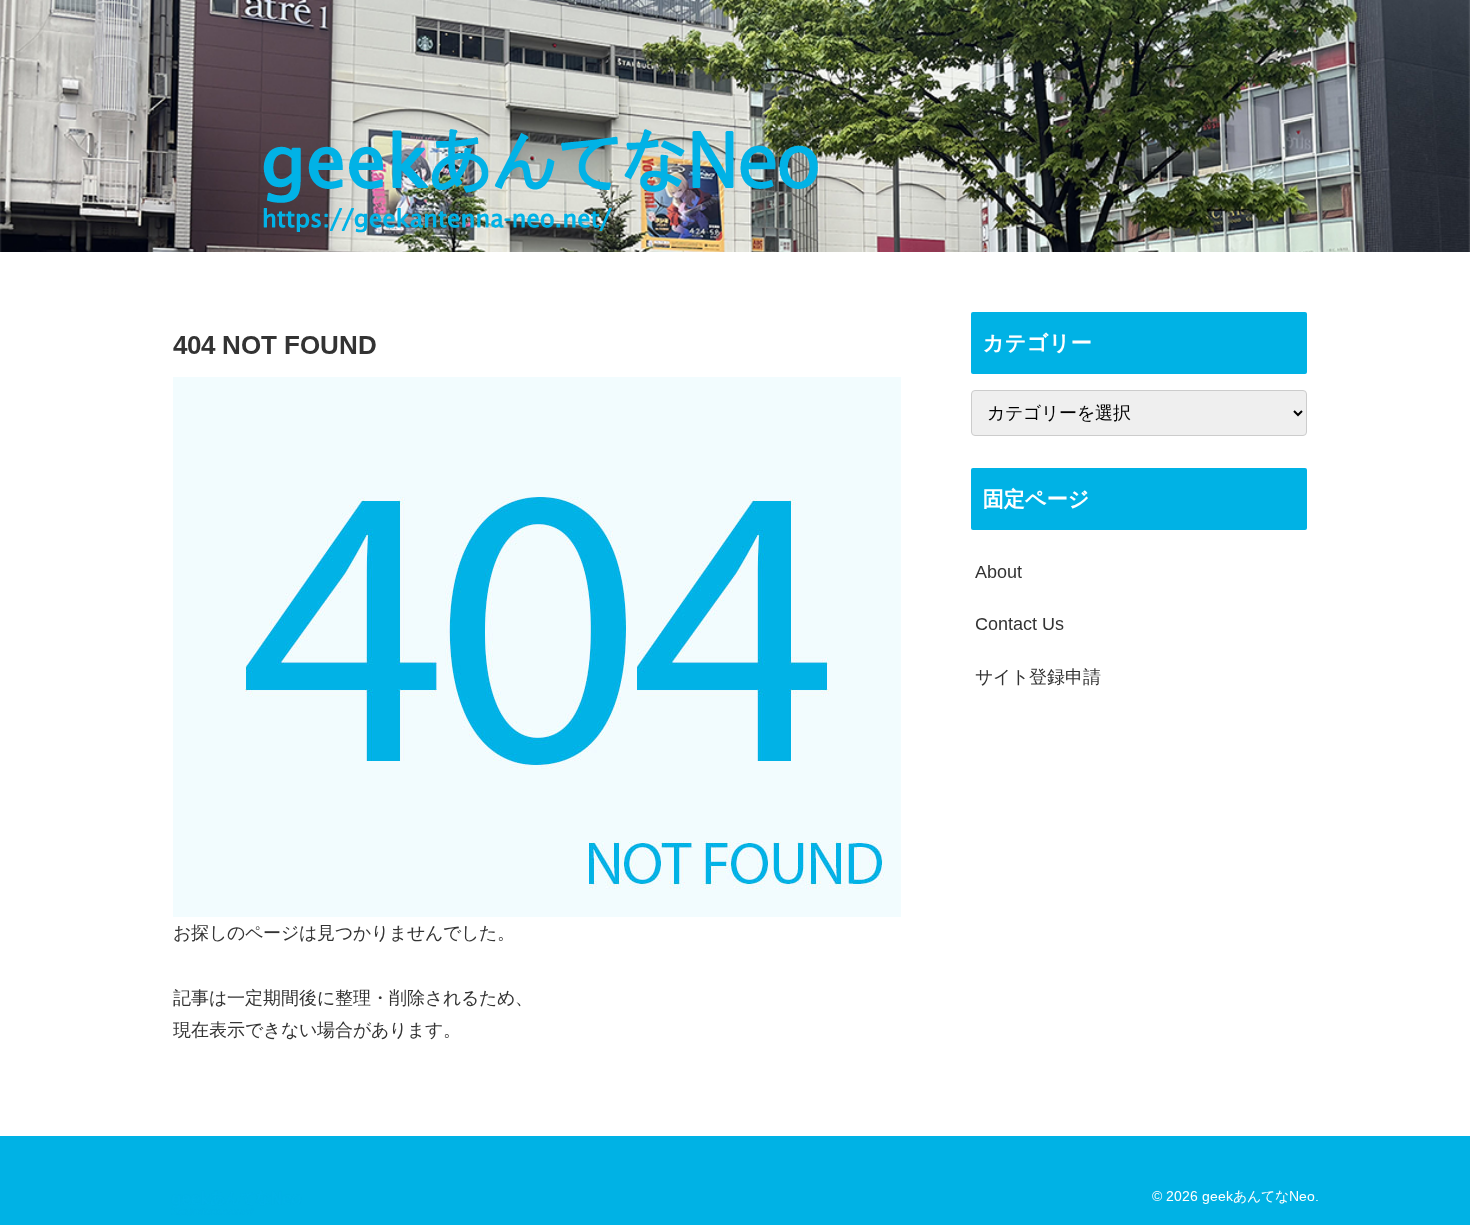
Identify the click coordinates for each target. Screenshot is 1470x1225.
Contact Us (1019, 624)
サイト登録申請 (1038, 677)
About (998, 572)
